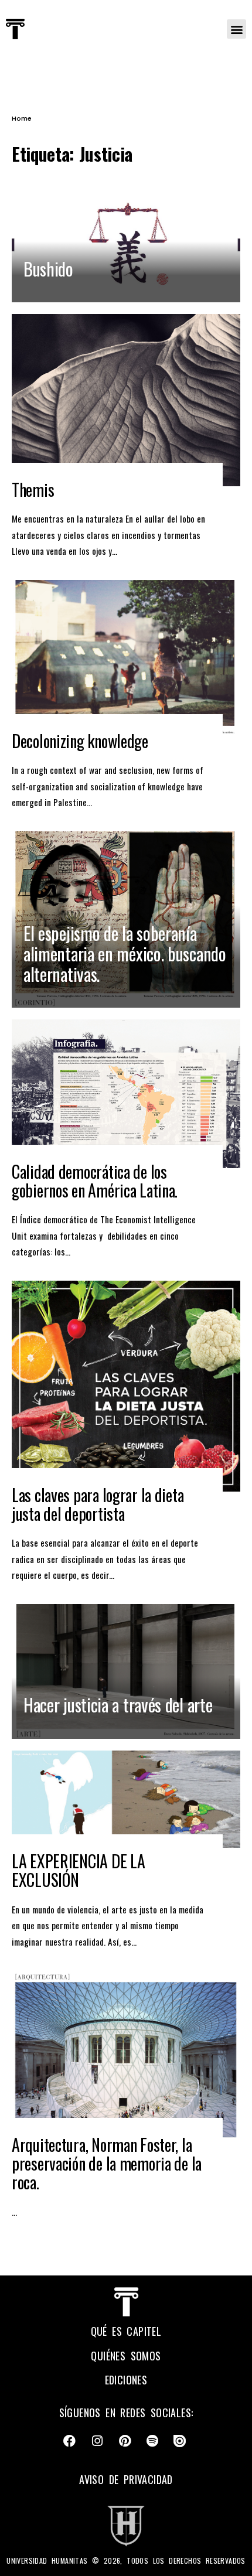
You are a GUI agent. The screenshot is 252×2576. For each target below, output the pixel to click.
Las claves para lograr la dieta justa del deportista (98, 1504)
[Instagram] (97, 2441)
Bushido (48, 269)
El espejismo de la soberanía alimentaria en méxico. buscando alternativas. (125, 953)
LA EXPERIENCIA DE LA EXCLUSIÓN (78, 1870)
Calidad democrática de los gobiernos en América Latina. (95, 1181)
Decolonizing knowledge (80, 741)
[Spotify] (152, 2441)
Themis (33, 489)
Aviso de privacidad (126, 2479)
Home (22, 118)
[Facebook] (70, 2441)
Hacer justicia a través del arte (118, 1705)
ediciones (126, 2380)
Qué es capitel (126, 2331)
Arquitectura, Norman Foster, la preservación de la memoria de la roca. (107, 2163)
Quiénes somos (126, 2356)
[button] (236, 29)
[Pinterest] (125, 2441)
